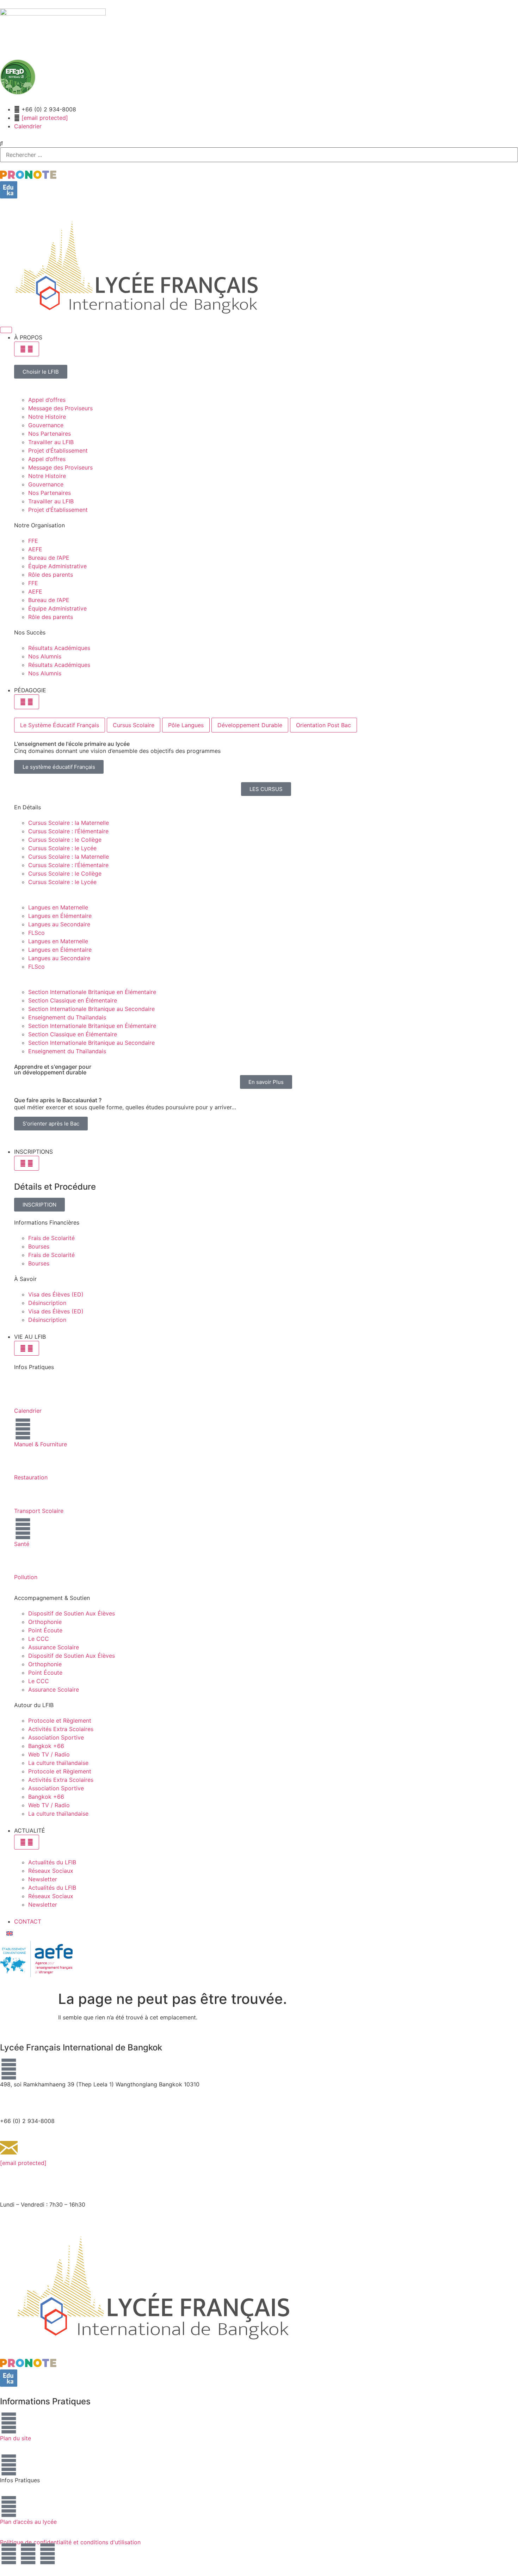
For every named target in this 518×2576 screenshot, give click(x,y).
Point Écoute (45, 1630)
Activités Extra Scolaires (61, 1729)
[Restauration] (23, 1462)
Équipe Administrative (57, 566)
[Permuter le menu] (6, 330)
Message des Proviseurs (60, 408)
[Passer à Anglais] (10, 1933)
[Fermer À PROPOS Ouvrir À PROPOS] (27, 349)
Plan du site (16, 2438)
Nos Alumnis (45, 656)
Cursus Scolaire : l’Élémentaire (68, 831)
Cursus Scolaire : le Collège (65, 840)
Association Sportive (56, 1737)
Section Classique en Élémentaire (73, 1000)
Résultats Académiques (59, 648)
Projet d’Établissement (58, 450)
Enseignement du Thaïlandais (67, 1017)
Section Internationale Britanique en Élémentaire (92, 992)
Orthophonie (45, 1622)
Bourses (39, 1246)
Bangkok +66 (46, 1746)
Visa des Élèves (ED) (56, 1294)
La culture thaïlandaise (58, 1763)
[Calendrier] (23, 1396)
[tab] (60, 725)
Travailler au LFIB (51, 442)
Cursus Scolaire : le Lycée (62, 848)
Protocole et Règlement (60, 1721)
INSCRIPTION (39, 1204)
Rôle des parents (51, 575)
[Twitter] (48, 2554)
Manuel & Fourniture (41, 1444)
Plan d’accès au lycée (28, 2522)
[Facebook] (9, 2554)
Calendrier (28, 1411)
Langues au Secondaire (59, 924)
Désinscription (47, 1303)
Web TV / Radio (49, 1754)
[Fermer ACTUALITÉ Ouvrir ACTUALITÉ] (27, 1842)
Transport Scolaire (39, 1511)
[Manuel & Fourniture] (23, 1429)
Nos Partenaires (50, 434)
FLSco (36, 933)
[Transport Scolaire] (23, 1496)
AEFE (35, 549)
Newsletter (43, 1879)
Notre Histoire (47, 417)
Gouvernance (46, 425)
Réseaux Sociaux (51, 1871)
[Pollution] (23, 1562)
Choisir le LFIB (41, 372)
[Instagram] (28, 2554)
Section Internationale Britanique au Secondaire (91, 1009)
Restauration (31, 1477)
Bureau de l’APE (49, 558)
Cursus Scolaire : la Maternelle (69, 823)
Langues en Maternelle (58, 907)
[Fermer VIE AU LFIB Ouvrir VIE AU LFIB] (27, 1348)
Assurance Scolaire (54, 1647)
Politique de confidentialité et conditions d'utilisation (70, 2542)
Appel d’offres (47, 400)
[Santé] (23, 1529)
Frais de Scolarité (51, 1238)
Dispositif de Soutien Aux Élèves (72, 1613)
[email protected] (45, 118)
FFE (33, 541)
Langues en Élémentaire (60, 916)
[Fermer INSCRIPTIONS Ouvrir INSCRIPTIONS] (27, 1163)
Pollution (26, 1577)
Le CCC (39, 1639)
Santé (22, 1544)
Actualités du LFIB (52, 1862)
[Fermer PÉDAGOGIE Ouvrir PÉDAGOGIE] (27, 702)
